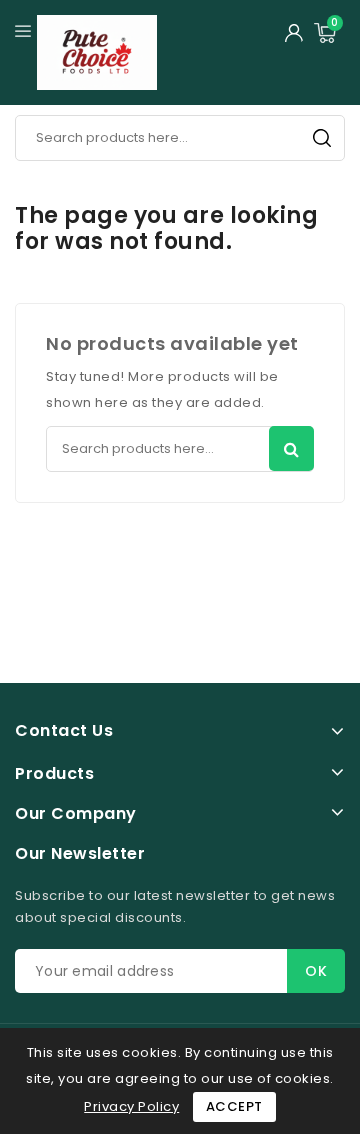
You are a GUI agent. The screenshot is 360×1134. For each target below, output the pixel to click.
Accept (234, 1106)
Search (322, 138)
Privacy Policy (131, 1106)
